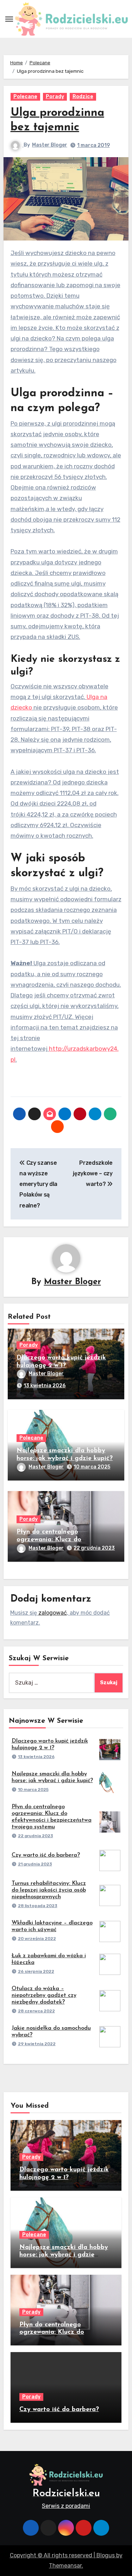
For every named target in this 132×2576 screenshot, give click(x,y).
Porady (55, 97)
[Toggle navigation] (9, 19)
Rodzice (83, 97)
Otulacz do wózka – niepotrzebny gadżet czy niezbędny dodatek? (44, 1995)
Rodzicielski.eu (66, 2494)
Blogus (106, 2555)
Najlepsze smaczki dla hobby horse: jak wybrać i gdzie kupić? (64, 2255)
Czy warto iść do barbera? (46, 1855)
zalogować (53, 1613)
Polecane (25, 97)
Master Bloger (50, 145)
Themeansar (65, 2566)
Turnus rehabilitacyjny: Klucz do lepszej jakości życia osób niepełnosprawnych (49, 1890)
